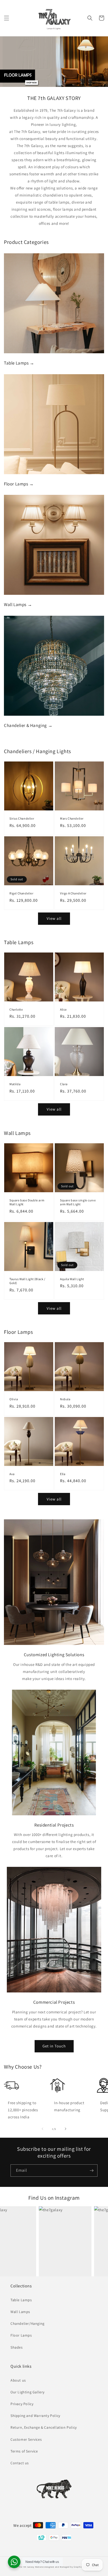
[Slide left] (42, 2129)
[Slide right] (66, 2129)
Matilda (15, 1084)
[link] (54, 1582)
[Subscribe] (91, 2171)
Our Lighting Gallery (28, 2392)
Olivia (14, 1399)
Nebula (65, 1399)
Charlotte (16, 1009)
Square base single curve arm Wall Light (78, 1202)
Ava (12, 1474)
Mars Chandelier (72, 818)
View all (54, 918)
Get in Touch (54, 2046)
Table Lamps (21, 2300)
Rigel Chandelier (21, 893)
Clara (64, 1084)
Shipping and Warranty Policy (35, 2416)
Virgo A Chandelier (73, 893)
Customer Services (26, 2439)
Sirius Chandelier (22, 818)
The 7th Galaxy (26, 2567)
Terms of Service (24, 2451)
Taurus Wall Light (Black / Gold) (27, 1281)
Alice (63, 1009)
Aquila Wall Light (72, 1279)
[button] (7, 18)
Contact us (20, 2463)
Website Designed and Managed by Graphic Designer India (67, 2567)
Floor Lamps (21, 2335)
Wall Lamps (20, 2312)
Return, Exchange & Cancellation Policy (44, 2427)
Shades (17, 2347)
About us (18, 2380)
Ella (63, 1474)
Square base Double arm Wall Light (27, 1202)
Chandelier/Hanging (28, 2323)
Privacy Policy (22, 2404)
